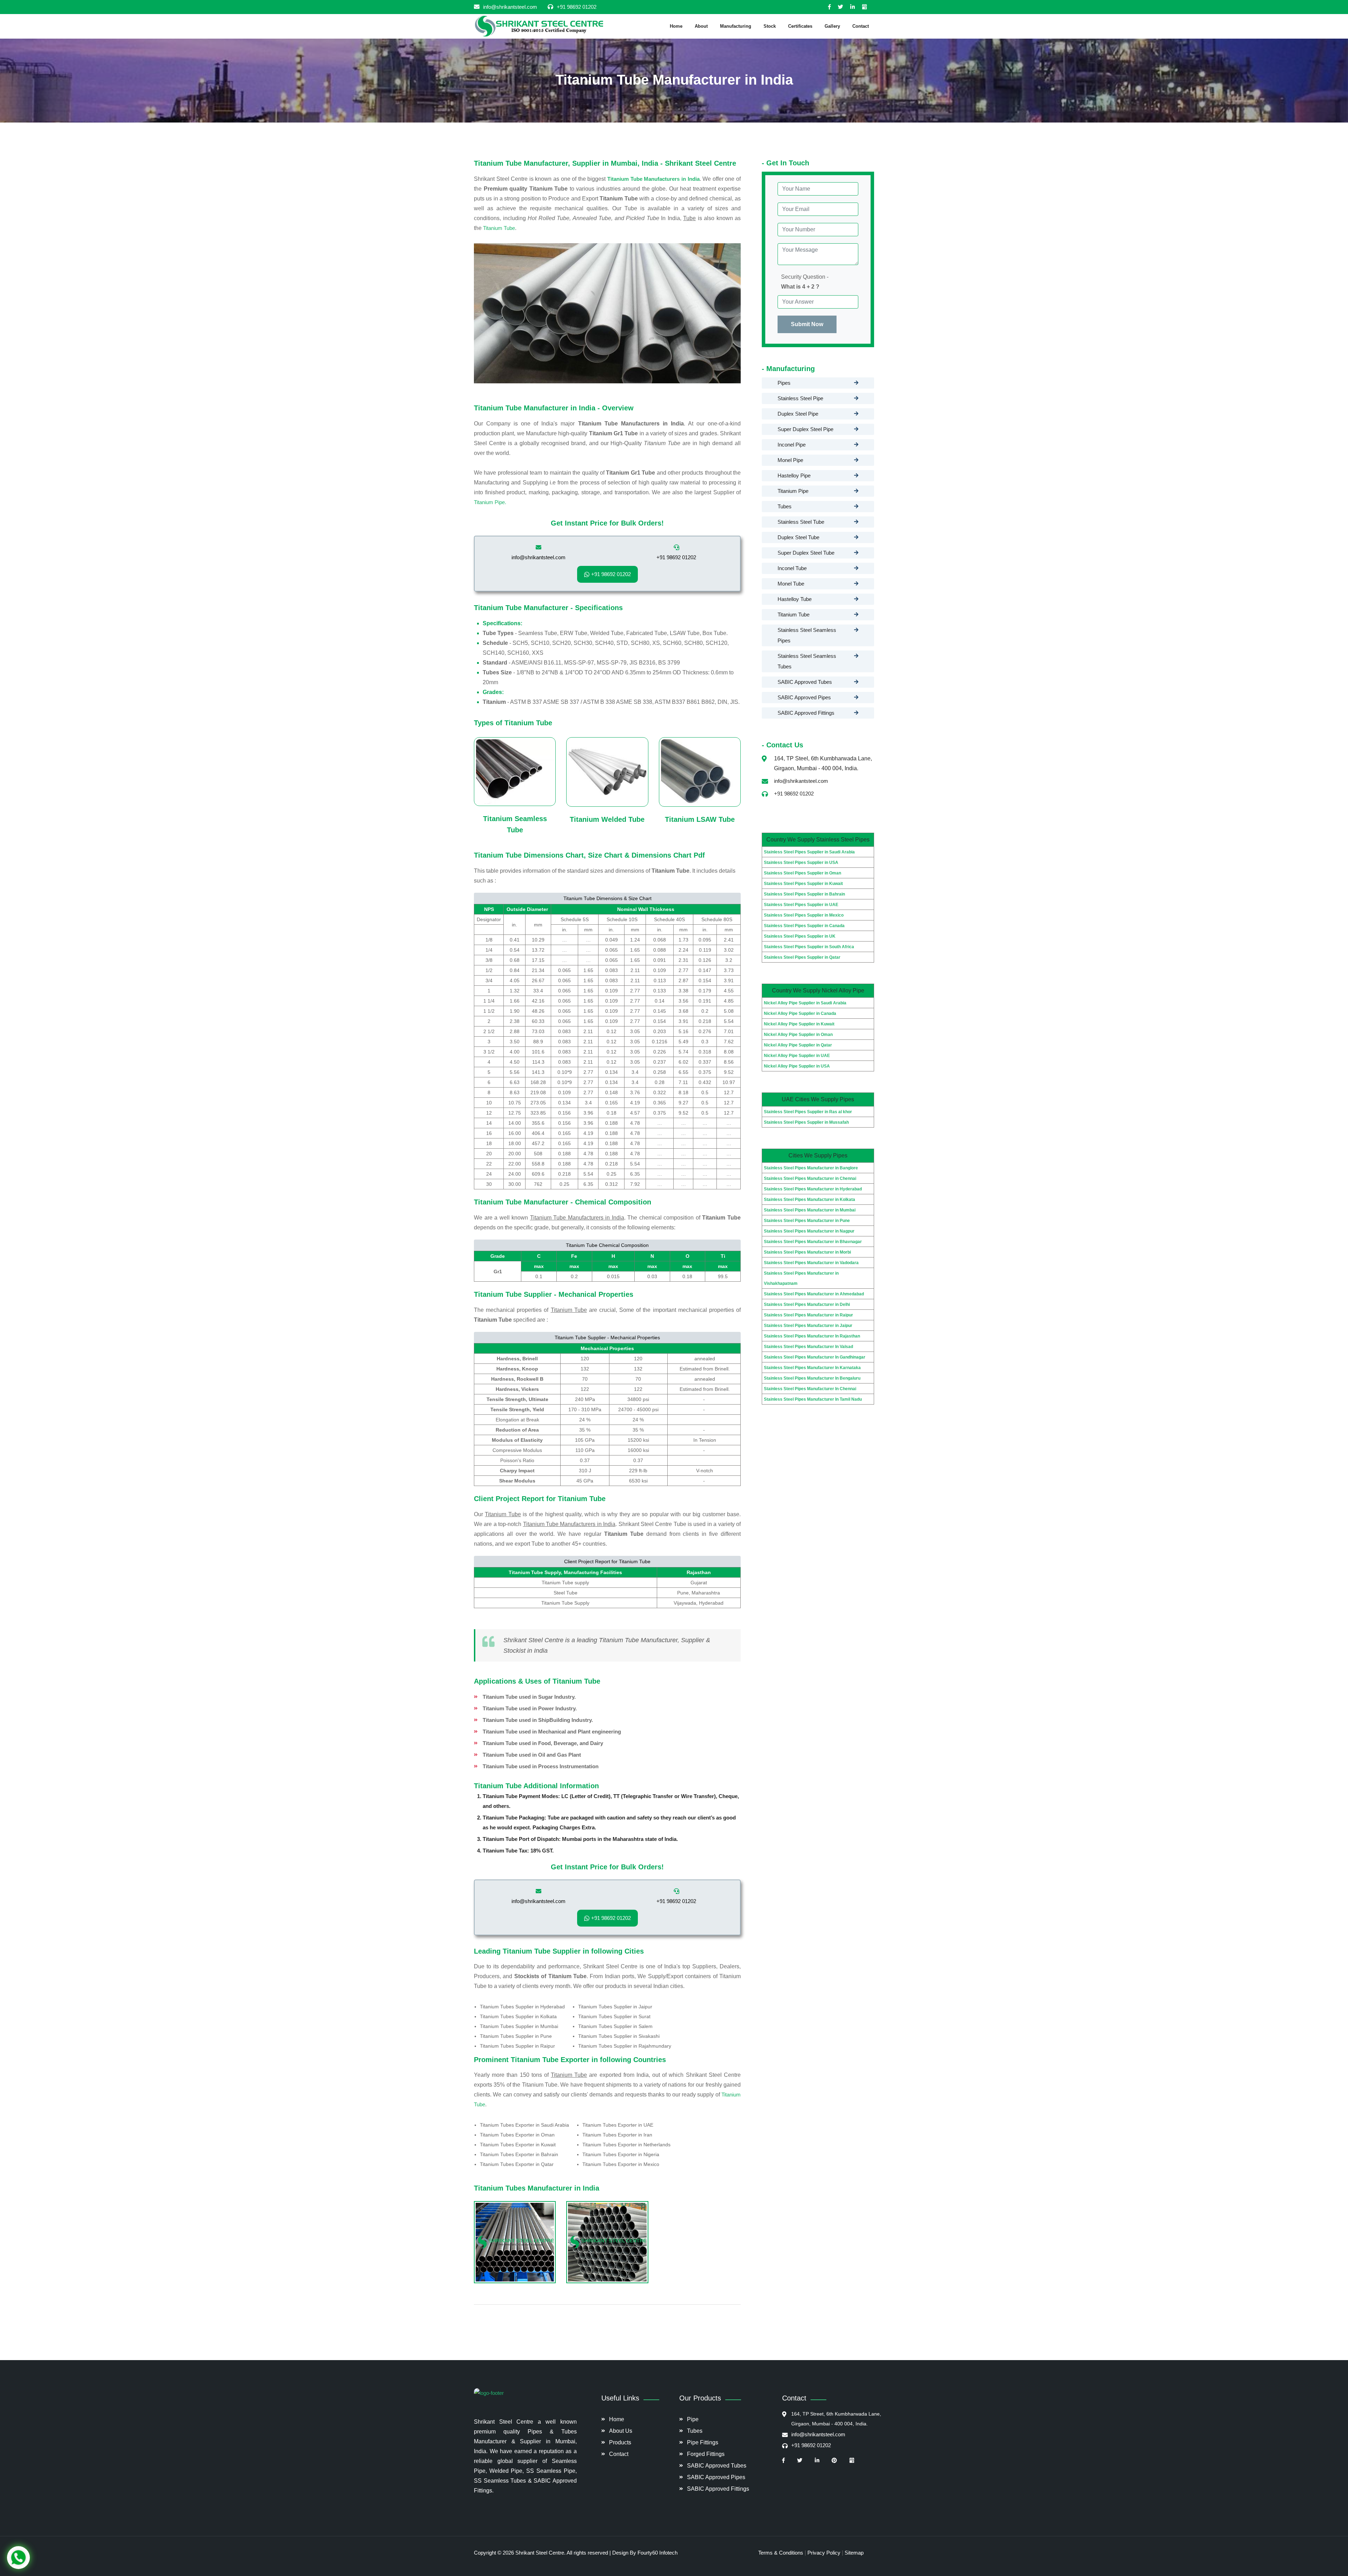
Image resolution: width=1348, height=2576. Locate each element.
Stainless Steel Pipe (800, 398)
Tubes (785, 506)
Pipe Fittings (703, 2442)
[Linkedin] (856, 7)
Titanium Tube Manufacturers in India (653, 179)
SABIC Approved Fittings (806, 713)
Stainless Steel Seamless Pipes (807, 635)
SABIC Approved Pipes (804, 697)
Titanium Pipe (793, 491)
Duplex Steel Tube (798, 537)
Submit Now (807, 324)
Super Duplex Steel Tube (806, 553)
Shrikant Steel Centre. (541, 2553)
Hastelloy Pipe (794, 475)
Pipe (693, 2419)
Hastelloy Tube (795, 599)
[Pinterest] (838, 2461)
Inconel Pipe (792, 445)
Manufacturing (736, 26)
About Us (621, 2431)
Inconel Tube (792, 568)
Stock (770, 26)
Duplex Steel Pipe (798, 414)
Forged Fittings (706, 2454)
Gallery (832, 26)
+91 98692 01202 (577, 7)
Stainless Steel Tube (801, 522)
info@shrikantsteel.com (510, 7)
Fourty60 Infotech (658, 2553)
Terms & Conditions (781, 2553)
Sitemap (854, 2553)
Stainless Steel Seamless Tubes (807, 661)
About (701, 26)
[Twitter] (844, 7)
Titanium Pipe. (490, 502)
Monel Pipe (790, 460)
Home (676, 26)
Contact (861, 26)
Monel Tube (791, 584)
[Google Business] (868, 7)
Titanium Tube (499, 228)
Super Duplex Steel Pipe (805, 429)
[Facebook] (833, 7)
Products (620, 2442)
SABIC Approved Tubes (805, 682)
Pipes (784, 383)
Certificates (800, 26)
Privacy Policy (824, 2553)
